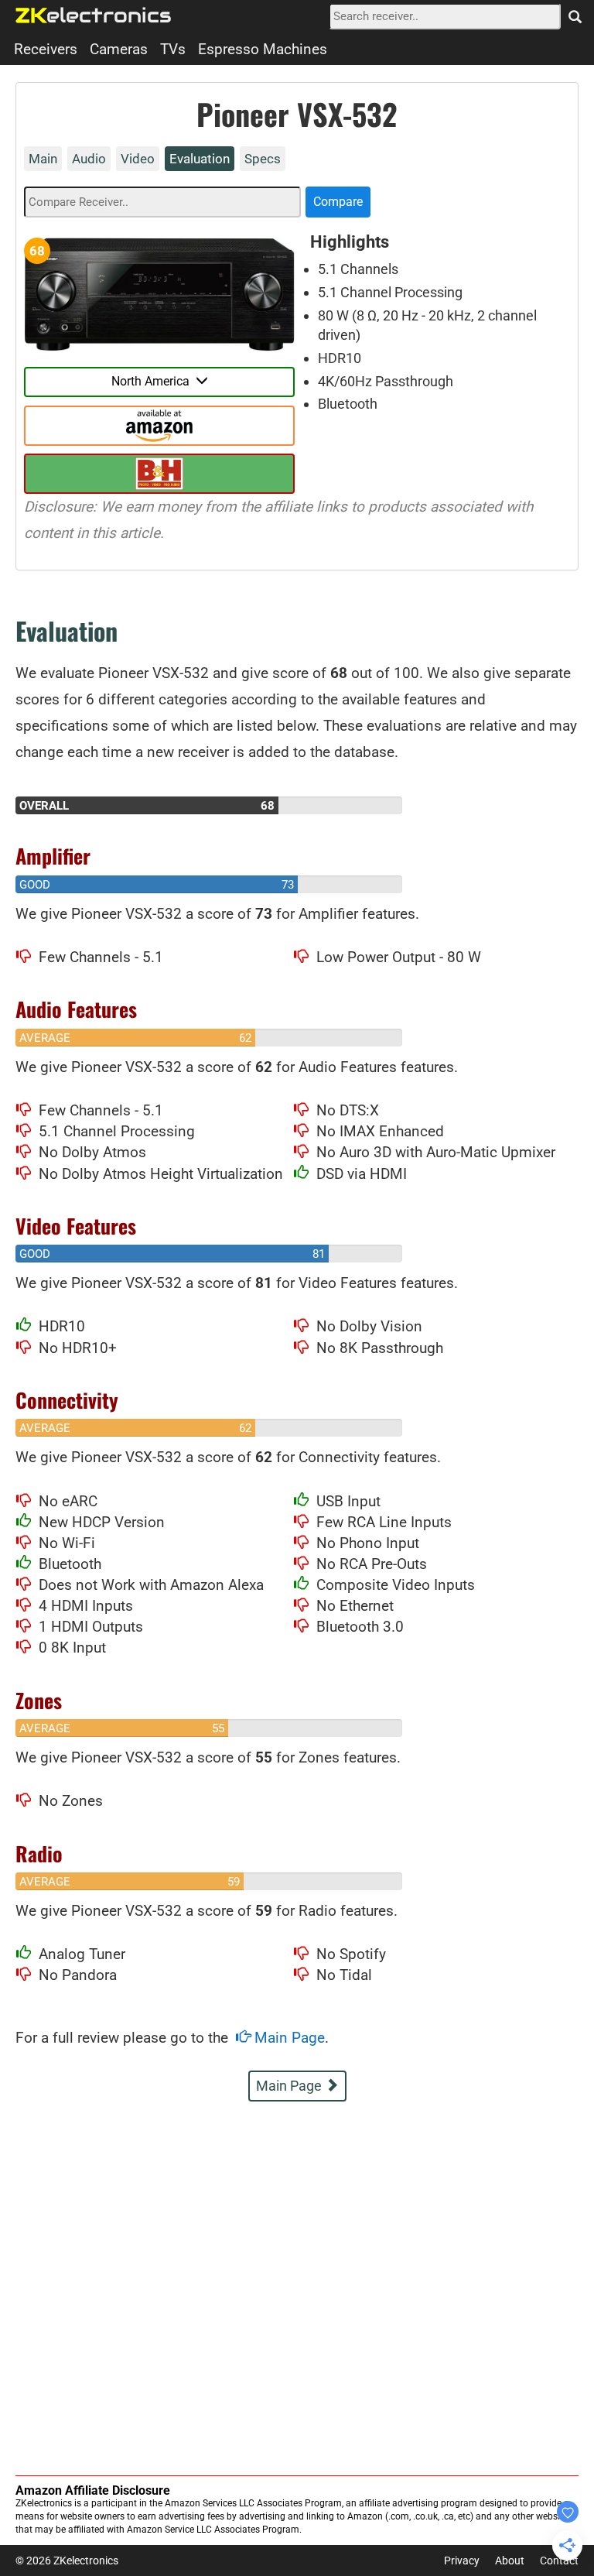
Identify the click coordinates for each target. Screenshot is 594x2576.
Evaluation (200, 159)
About (510, 2561)
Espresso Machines (263, 49)
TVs (173, 49)
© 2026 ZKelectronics (67, 2561)
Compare (338, 202)
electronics (94, 15)
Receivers (46, 49)
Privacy (462, 2561)
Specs (263, 159)
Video (138, 159)
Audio (89, 159)
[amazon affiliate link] (159, 426)
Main (43, 159)
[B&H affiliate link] (159, 474)
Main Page (288, 2038)
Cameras (119, 49)
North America (154, 381)
